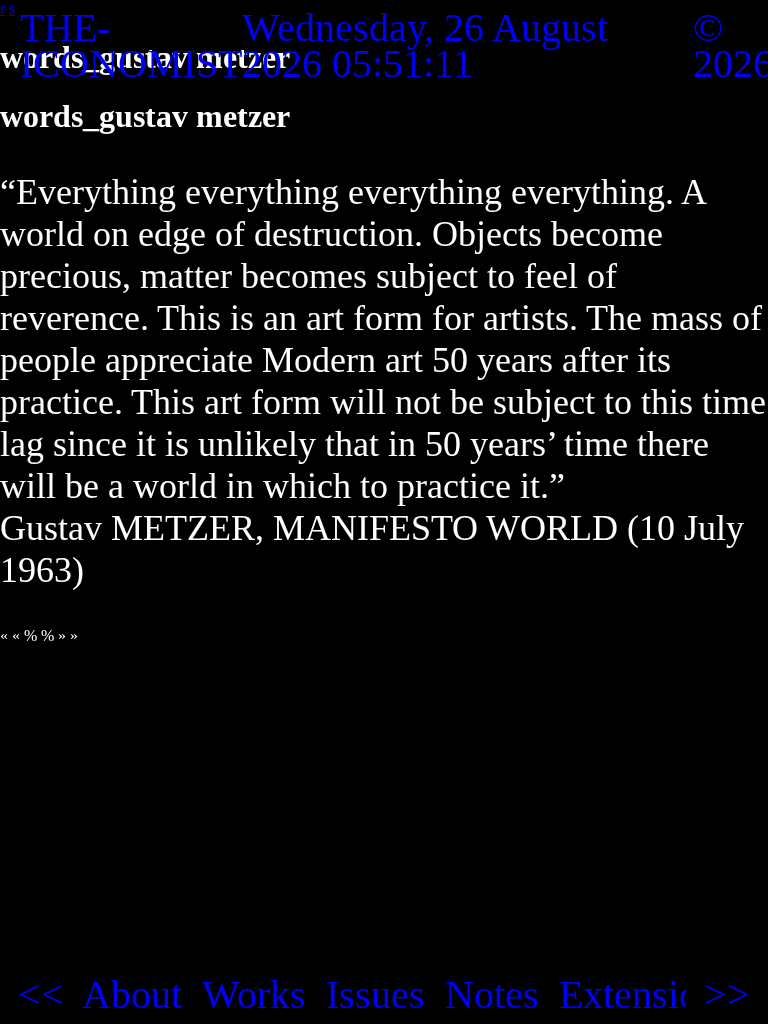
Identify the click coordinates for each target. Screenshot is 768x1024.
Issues (375, 995)
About (132, 995)
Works (254, 995)
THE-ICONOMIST (131, 45)
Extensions (647, 995)
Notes (492, 995)
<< (41, 995)
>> (727, 995)
